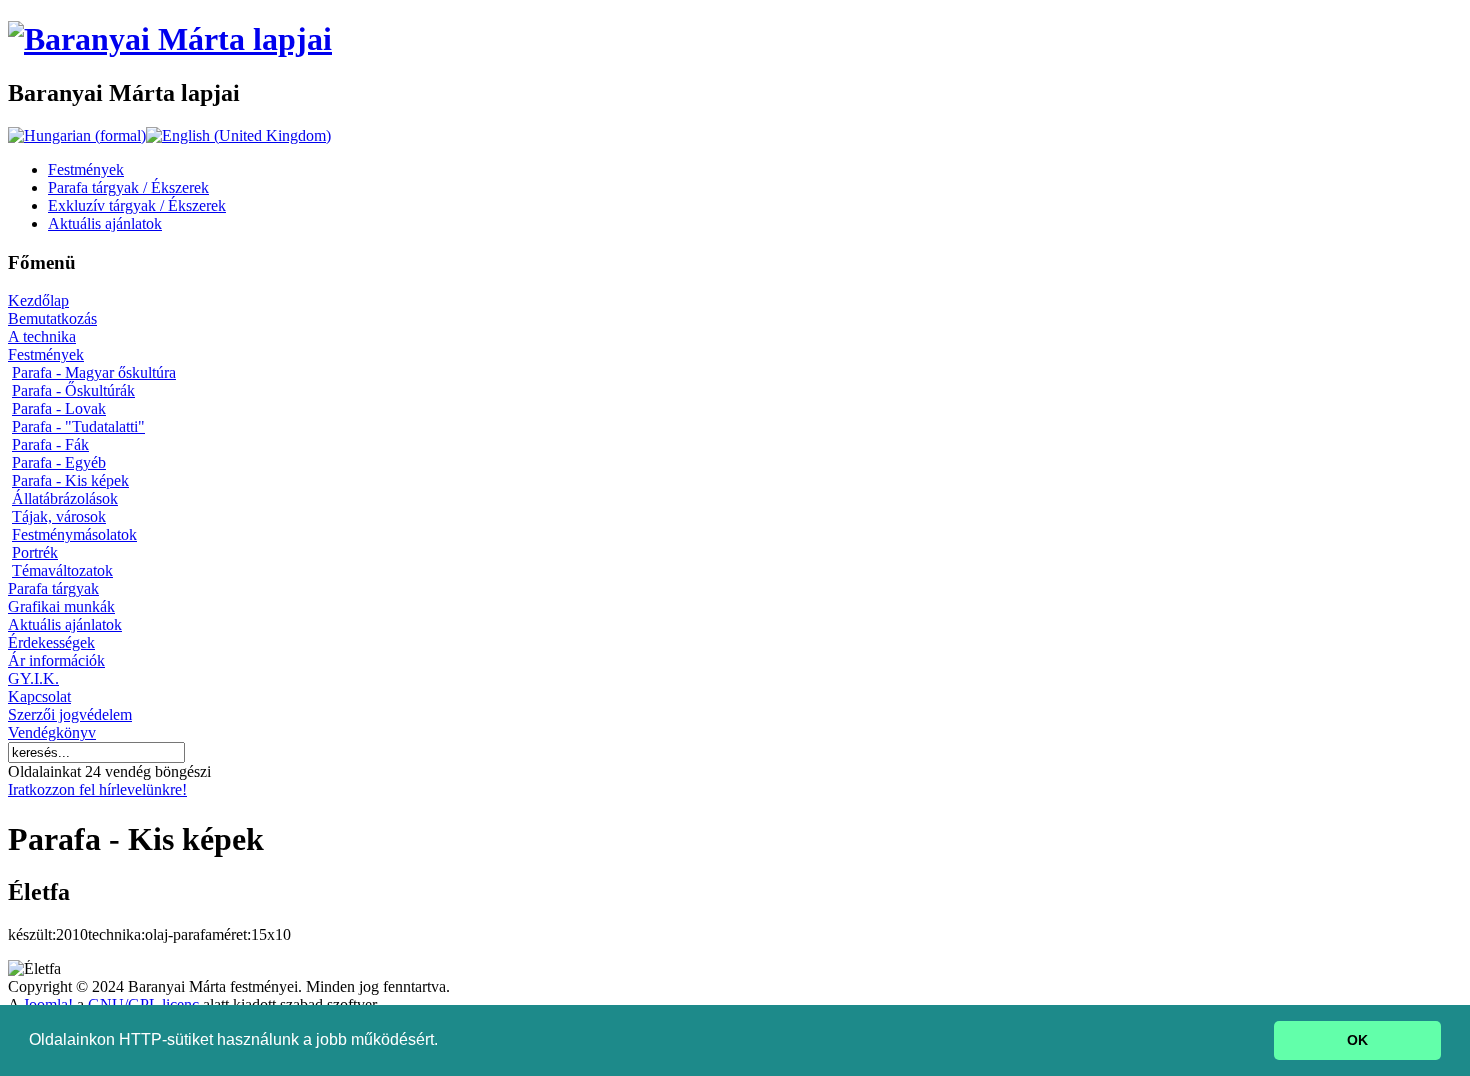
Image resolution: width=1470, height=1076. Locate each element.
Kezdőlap (38, 300)
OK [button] (1357, 1040)
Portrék (35, 552)
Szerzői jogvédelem (70, 714)
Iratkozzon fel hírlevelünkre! (97, 789)
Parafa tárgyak (53, 588)
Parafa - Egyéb (59, 462)
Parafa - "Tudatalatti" (78, 426)
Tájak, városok (59, 516)
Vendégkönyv (52, 732)
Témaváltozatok (62, 570)
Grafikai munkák (61, 606)
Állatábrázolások (65, 498)
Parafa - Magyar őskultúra (94, 372)
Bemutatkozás (52, 318)
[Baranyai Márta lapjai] (170, 39)
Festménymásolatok (74, 534)
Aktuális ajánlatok (65, 624)
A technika (42, 336)
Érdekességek (51, 642)
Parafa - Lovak (59, 408)
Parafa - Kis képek (70, 480)
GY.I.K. (33, 678)
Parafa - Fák (50, 444)
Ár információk (56, 660)
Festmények (46, 354)
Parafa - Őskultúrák (73, 390)
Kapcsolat (39, 696)
